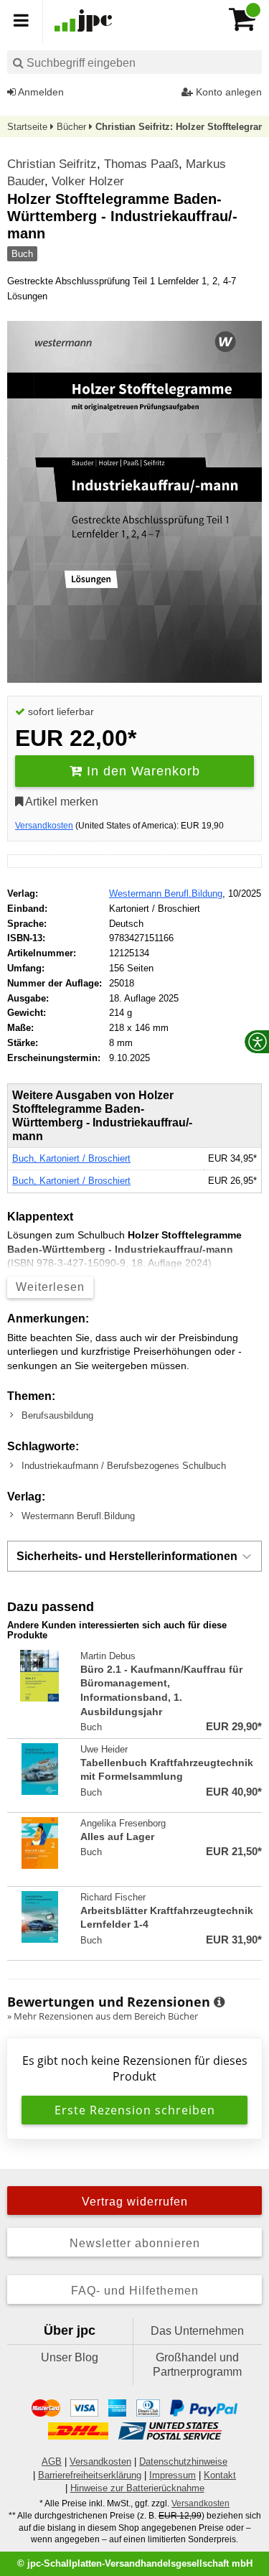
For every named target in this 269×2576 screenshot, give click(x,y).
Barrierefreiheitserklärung (90, 2475)
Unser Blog (70, 2357)
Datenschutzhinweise (183, 2461)
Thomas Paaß (141, 164)
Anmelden (40, 92)
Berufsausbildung (57, 1415)
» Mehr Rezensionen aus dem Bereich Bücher (103, 2016)
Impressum (173, 2475)
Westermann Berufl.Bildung (166, 893)
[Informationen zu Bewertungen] (219, 2002)
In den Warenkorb (141, 771)
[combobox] (134, 62)
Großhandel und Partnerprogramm (197, 2365)
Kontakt (220, 2475)
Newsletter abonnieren (135, 2243)
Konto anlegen (227, 92)
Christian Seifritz (52, 164)
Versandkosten (44, 826)
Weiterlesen (50, 1287)
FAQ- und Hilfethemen (135, 2291)
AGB (52, 2461)
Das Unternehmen (197, 2331)
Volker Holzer (88, 181)
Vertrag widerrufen (135, 2202)
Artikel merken (61, 802)
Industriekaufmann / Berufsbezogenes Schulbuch (124, 1466)
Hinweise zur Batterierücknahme (137, 2488)
